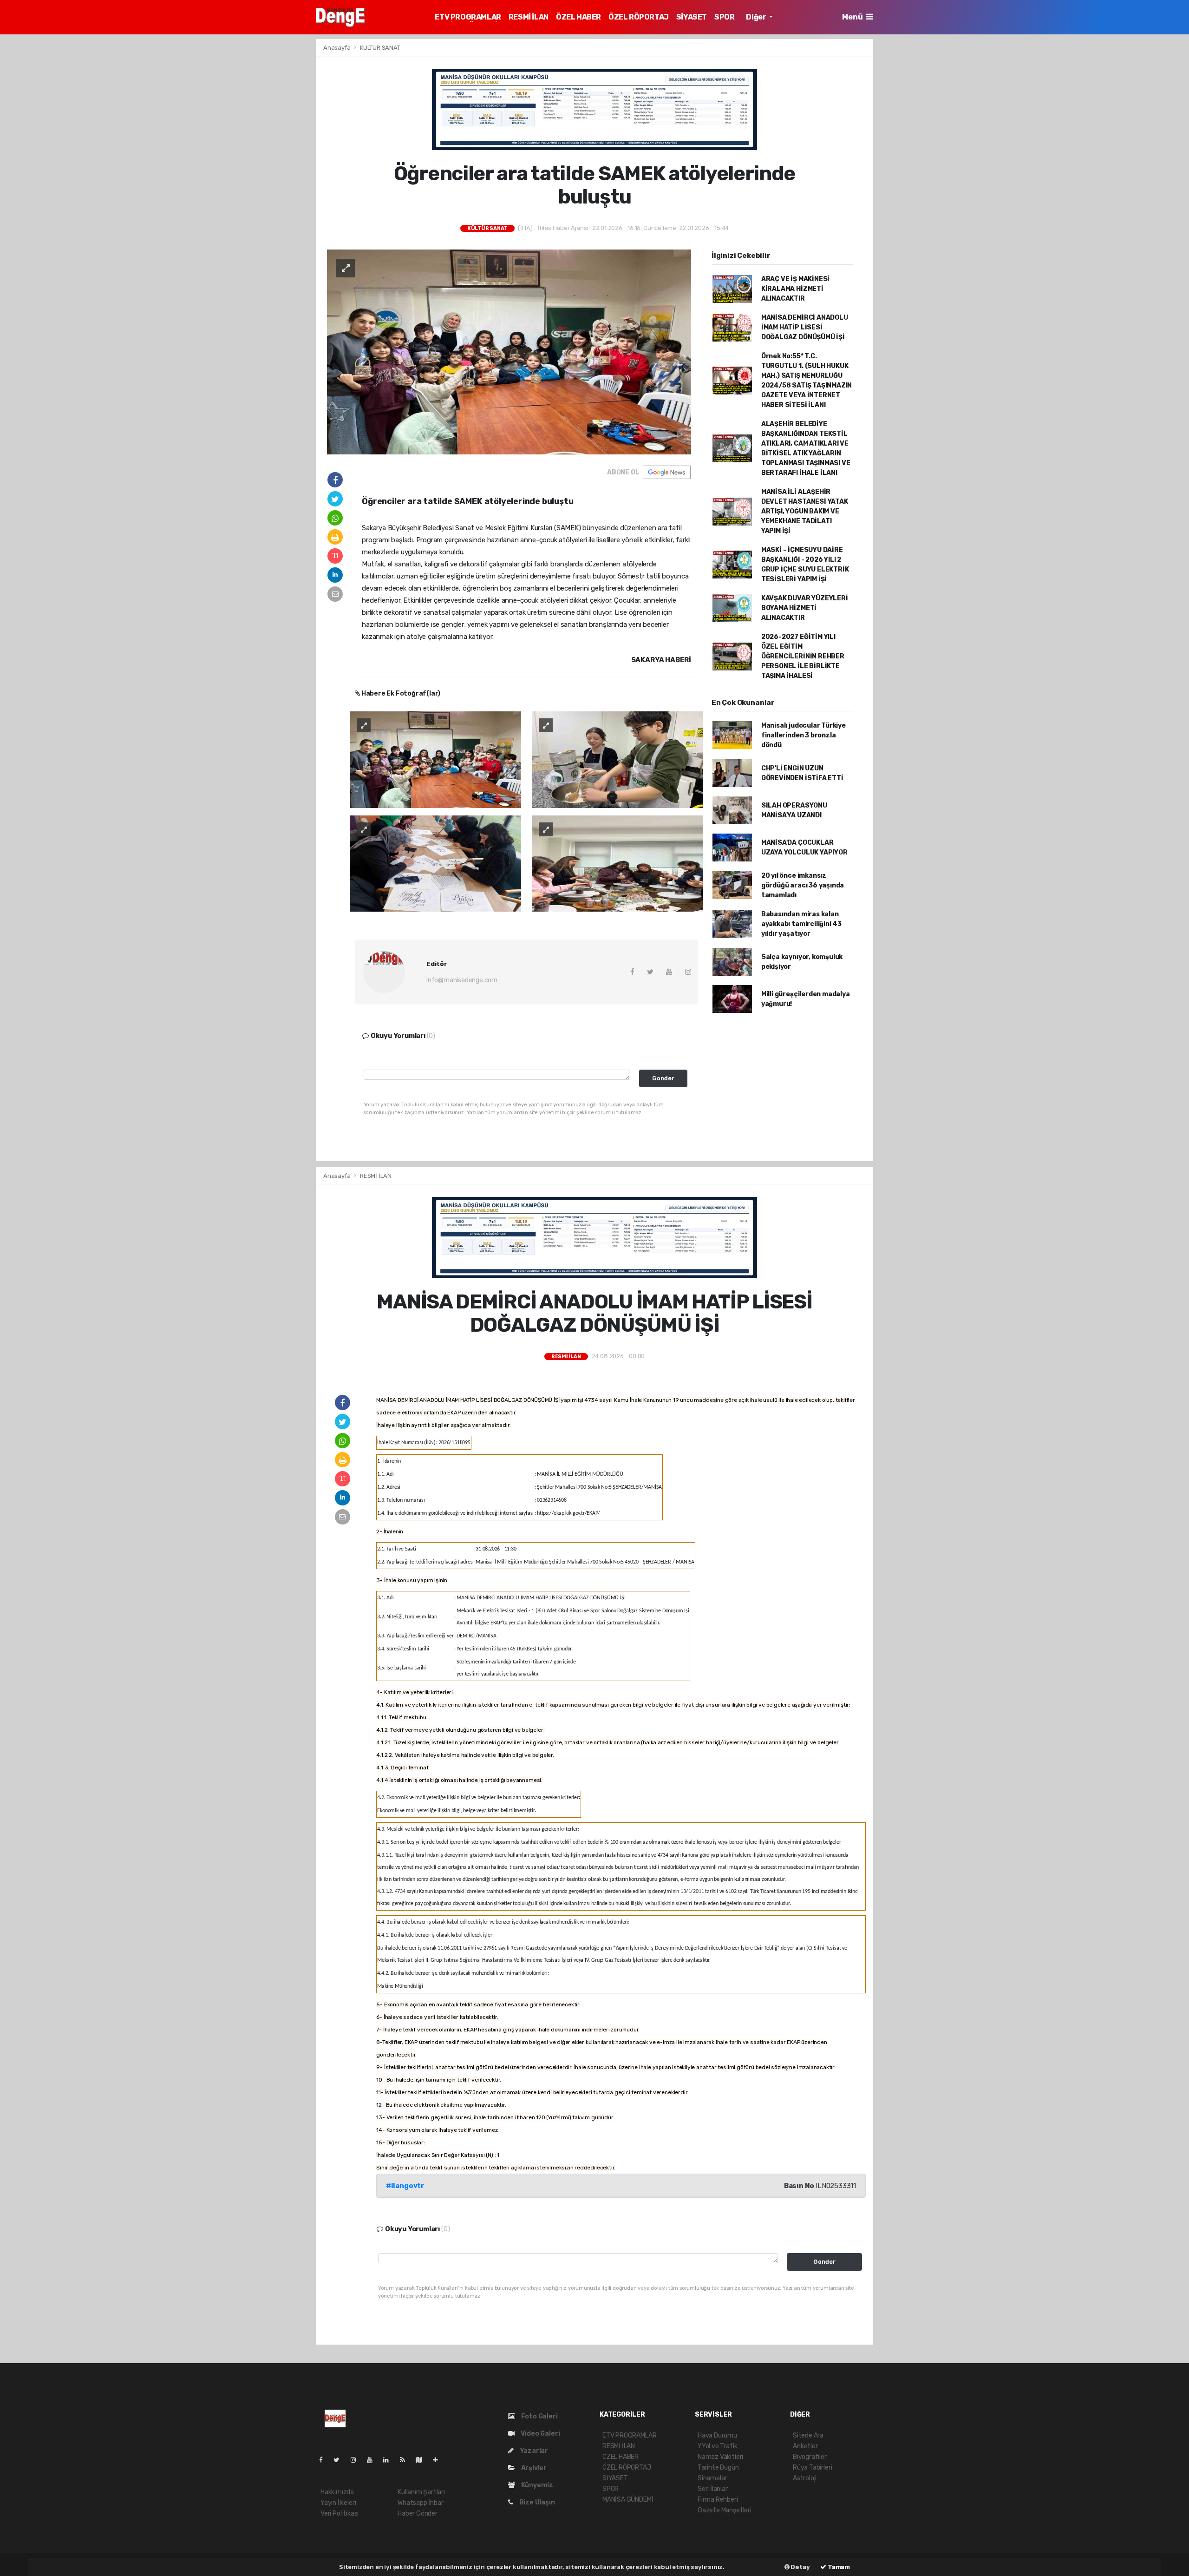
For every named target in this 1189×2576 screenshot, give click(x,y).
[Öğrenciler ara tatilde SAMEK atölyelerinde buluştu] (509, 352)
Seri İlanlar (713, 2489)
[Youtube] (373, 2460)
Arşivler (533, 2468)
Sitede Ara (808, 2435)
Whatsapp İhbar (420, 2503)
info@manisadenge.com (462, 980)
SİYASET (692, 17)
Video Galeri (539, 2434)
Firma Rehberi (718, 2500)
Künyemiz (536, 2485)
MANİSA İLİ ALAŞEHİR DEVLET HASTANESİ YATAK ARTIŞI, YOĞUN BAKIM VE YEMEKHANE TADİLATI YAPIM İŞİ (805, 511)
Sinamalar (712, 2478)
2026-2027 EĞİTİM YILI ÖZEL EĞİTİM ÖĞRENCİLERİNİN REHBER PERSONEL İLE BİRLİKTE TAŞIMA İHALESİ (803, 656)
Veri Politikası (340, 2514)
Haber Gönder (418, 2514)
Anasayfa (337, 48)
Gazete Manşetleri (725, 2510)
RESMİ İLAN (529, 17)
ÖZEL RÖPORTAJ (639, 17)
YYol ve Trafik (717, 2446)
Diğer (757, 17)
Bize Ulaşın (536, 2502)
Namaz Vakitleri (720, 2457)
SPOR (724, 17)
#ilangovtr (405, 2186)
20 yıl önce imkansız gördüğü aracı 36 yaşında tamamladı (803, 885)
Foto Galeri (539, 2416)
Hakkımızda (337, 2492)
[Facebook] (325, 2460)
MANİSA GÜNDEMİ (628, 2500)
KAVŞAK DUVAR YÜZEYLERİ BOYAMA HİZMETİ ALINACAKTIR (805, 608)
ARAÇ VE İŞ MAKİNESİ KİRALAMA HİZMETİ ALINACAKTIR (795, 289)
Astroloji (805, 2478)
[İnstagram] (357, 2460)
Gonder (663, 1078)
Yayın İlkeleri (338, 2503)
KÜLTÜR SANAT (380, 48)
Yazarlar (533, 2451)
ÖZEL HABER (578, 17)
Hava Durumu (717, 2435)
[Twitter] (340, 2460)
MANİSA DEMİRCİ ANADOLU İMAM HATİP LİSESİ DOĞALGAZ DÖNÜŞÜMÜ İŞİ (805, 327)
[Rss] (406, 2460)
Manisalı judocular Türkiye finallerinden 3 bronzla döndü (804, 735)
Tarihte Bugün (718, 2468)
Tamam (838, 2567)
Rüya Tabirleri (812, 2468)
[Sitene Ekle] (439, 2460)
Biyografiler (810, 2457)
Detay (800, 2567)
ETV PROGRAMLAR (468, 17)
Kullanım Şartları (421, 2492)
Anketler (805, 2446)
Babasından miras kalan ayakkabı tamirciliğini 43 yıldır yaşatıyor (801, 924)
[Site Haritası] (423, 2460)
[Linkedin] (390, 2460)
